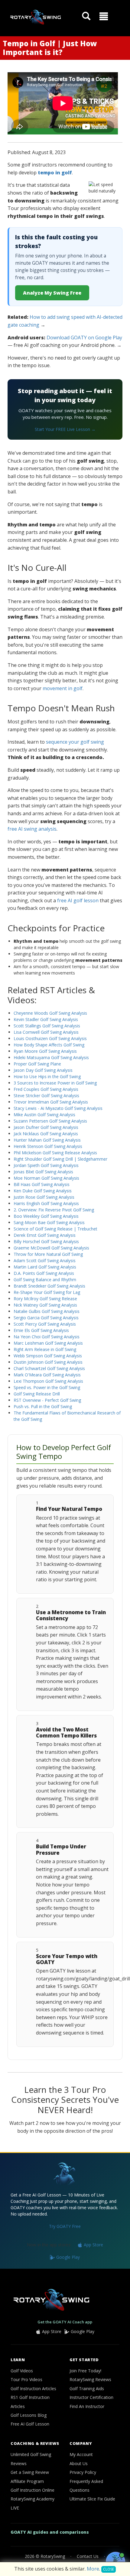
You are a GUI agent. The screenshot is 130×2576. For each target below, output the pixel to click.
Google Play (67, 2257)
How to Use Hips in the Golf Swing (47, 1076)
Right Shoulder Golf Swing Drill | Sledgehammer (60, 1159)
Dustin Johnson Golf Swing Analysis (48, 1362)
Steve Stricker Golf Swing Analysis (46, 1096)
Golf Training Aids (87, 2389)
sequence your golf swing (75, 742)
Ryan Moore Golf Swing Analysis (45, 1051)
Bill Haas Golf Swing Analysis (42, 1184)
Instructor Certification (91, 2397)
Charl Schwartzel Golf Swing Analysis (49, 1368)
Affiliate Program (27, 2481)
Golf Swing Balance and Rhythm (45, 1280)
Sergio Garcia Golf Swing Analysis (46, 1318)
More (93, 2569)
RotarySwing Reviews (90, 2379)
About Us (79, 2463)
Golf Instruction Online (32, 2490)
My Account (81, 2454)
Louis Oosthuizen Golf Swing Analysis (50, 1038)
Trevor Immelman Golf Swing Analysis (51, 1102)
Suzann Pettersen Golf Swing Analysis (50, 1121)
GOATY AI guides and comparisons (50, 2532)
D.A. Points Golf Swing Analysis (44, 1273)
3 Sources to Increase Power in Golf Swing (55, 1083)
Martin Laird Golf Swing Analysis (45, 1267)
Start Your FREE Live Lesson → (65, 429)
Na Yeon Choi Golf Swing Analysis (47, 1337)
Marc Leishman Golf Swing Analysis (48, 1343)
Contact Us (88, 2556)
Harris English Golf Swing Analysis (46, 1203)
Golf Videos (22, 2371)
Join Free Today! (85, 2371)
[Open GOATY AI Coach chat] (115, 2561)
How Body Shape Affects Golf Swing (49, 1045)
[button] (104, 16)
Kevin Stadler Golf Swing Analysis (46, 1019)
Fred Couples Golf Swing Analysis (46, 1089)
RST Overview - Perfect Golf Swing (47, 1400)
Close (109, 2569)
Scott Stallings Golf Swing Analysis (47, 1026)
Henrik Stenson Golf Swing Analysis (48, 1146)
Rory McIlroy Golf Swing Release (45, 1299)
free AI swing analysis (32, 829)
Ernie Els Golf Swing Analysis (41, 1330)
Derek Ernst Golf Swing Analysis (45, 1235)
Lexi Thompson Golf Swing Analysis (48, 1381)
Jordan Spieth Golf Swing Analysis (46, 1165)
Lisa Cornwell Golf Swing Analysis (46, 1032)
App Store (93, 2245)
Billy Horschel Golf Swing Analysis (46, 1241)
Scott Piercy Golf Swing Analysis (45, 1324)
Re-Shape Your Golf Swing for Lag (47, 1292)
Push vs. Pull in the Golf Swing (43, 1406)
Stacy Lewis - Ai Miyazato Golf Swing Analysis (58, 1108)
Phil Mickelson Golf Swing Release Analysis (55, 1153)
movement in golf (63, 688)
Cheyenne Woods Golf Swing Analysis (50, 1013)
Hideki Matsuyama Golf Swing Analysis (51, 1057)
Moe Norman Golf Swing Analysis (46, 1178)
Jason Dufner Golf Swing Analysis (46, 1127)
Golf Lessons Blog (29, 2415)
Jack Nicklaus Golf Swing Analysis (46, 1134)
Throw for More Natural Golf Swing (48, 1254)
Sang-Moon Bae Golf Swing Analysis (49, 1222)
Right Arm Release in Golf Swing (45, 1349)
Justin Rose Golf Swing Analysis (44, 1197)
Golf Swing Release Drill (37, 1394)
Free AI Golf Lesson (30, 2424)
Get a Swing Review (30, 2472)
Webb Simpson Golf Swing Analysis (48, 1356)
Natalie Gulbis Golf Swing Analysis (47, 1311)
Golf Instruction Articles (33, 2389)
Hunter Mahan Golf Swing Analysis (47, 1140)
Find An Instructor (87, 2406)
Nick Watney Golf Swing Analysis (45, 1305)
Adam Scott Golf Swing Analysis (45, 1261)
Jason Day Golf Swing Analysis (43, 1070)
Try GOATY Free (65, 2226)
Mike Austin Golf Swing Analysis (44, 1115)
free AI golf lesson (78, 900)
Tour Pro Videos (26, 2379)
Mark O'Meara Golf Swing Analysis (47, 1375)
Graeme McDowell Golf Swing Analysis (51, 1248)
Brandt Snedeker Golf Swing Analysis (49, 1286)
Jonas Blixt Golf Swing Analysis (43, 1172)
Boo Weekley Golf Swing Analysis (46, 1216)
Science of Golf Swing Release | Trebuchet (55, 1229)
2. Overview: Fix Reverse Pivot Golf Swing (54, 1210)
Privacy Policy (83, 2472)
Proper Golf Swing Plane (37, 1064)
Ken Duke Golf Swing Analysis (43, 1191)
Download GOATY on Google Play (84, 338)
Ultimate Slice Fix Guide (92, 2499)
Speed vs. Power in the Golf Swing (47, 1387)
